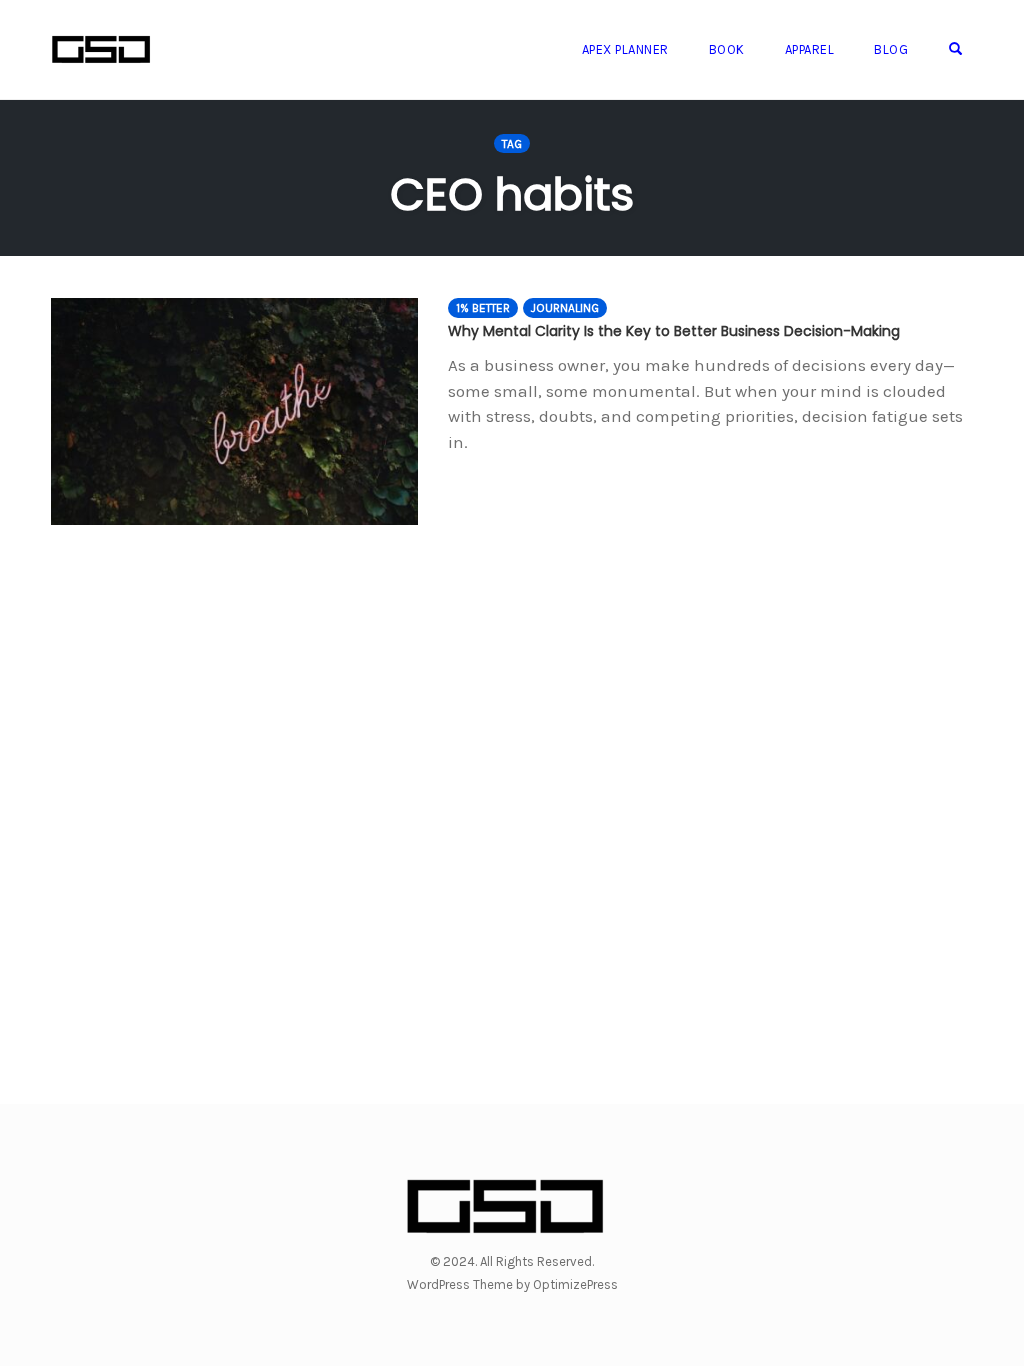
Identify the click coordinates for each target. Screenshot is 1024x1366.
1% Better (483, 308)
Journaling (565, 308)
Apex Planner (625, 49)
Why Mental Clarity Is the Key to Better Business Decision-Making (674, 331)
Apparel (810, 49)
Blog (891, 49)
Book (727, 49)
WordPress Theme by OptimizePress (512, 1284)
